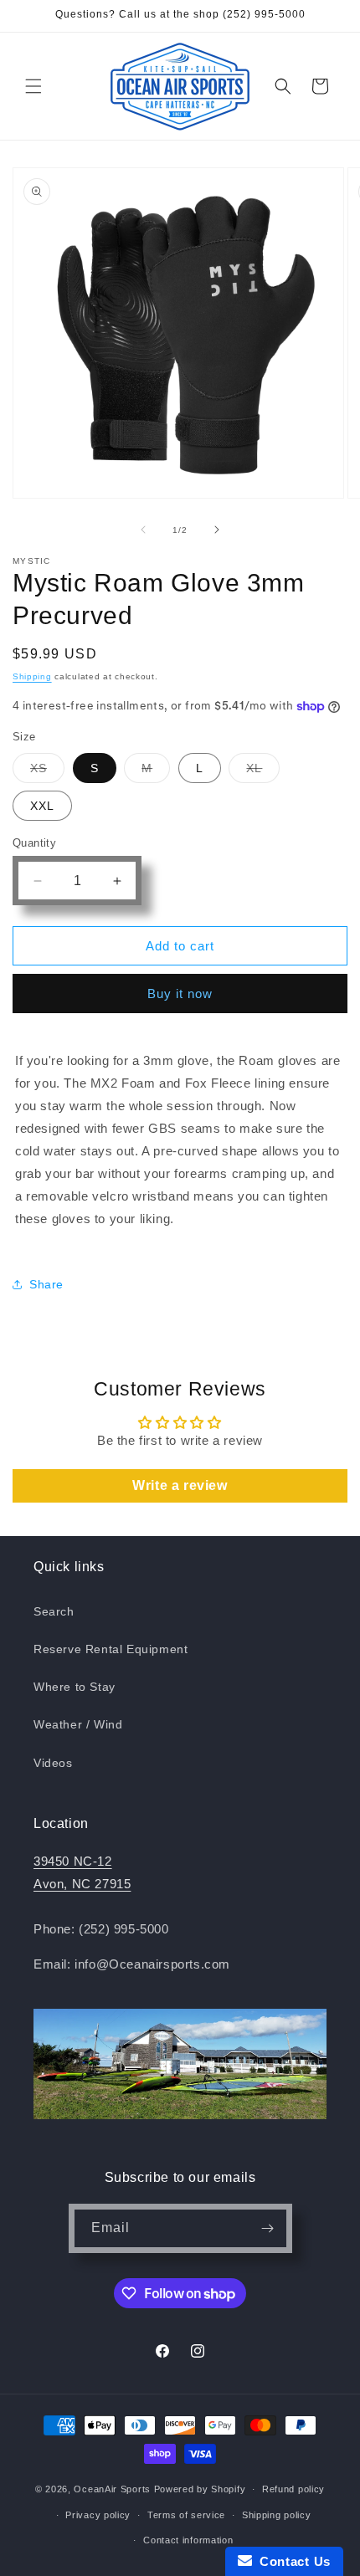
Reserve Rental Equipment (111, 1649)
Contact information (188, 2540)
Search (54, 1611)
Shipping (32, 676)
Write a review (180, 1485)
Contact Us (291, 2561)
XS (47, 772)
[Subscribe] (268, 2228)
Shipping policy (277, 2515)
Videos (53, 1763)
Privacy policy (98, 2515)
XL (263, 772)
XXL (42, 806)
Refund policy (293, 2489)
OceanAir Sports (112, 2489)
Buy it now (180, 994)
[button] (33, 86)
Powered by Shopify (200, 2489)
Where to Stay (75, 1687)
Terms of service (186, 2515)
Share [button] (46, 1284)
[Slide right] (217, 530)
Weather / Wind (78, 1724)
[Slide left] (143, 530)
